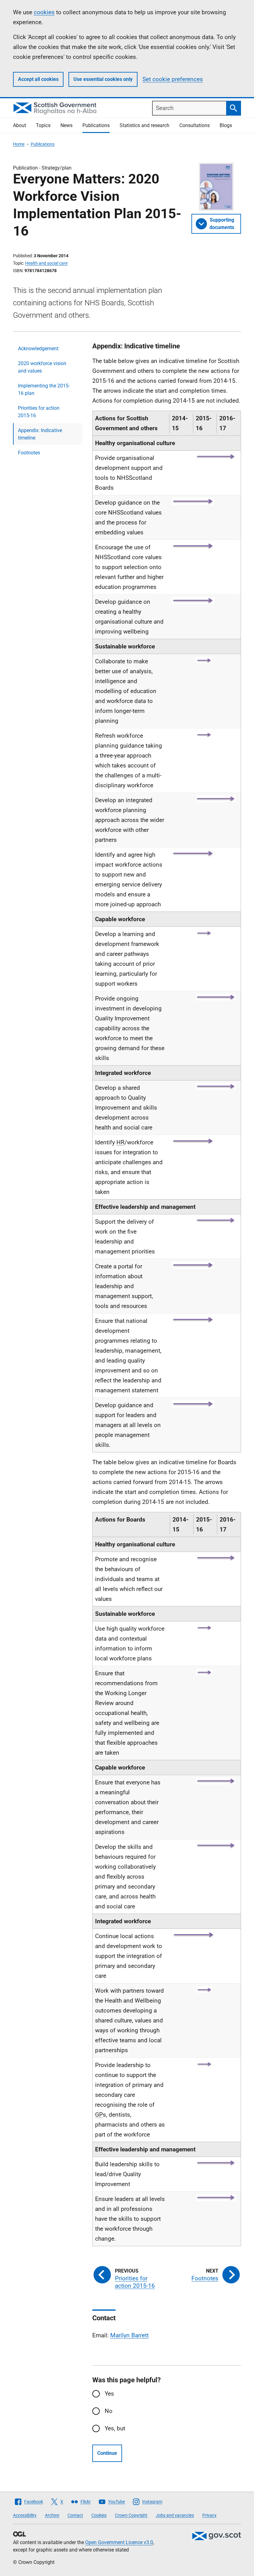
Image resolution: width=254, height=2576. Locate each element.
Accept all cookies (38, 79)
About (20, 125)
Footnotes (29, 453)
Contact (75, 2515)
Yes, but (115, 2428)
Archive (52, 2515)
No (109, 2411)
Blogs (226, 125)
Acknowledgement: (39, 349)
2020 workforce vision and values (42, 367)
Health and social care (46, 263)
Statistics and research (145, 125)
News (66, 125)
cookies (44, 12)
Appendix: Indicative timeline (40, 434)
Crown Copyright (131, 2515)
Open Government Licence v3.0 (119, 2542)
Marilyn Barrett (129, 2335)
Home (19, 144)
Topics (43, 125)
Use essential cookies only (103, 79)
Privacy (209, 2515)
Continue (107, 2453)
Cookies (99, 2515)
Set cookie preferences (173, 79)
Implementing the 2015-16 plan (44, 389)
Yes (109, 2394)
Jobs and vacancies (175, 2515)
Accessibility (25, 2515)
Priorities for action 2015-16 (39, 412)
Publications (96, 125)
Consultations (195, 125)
